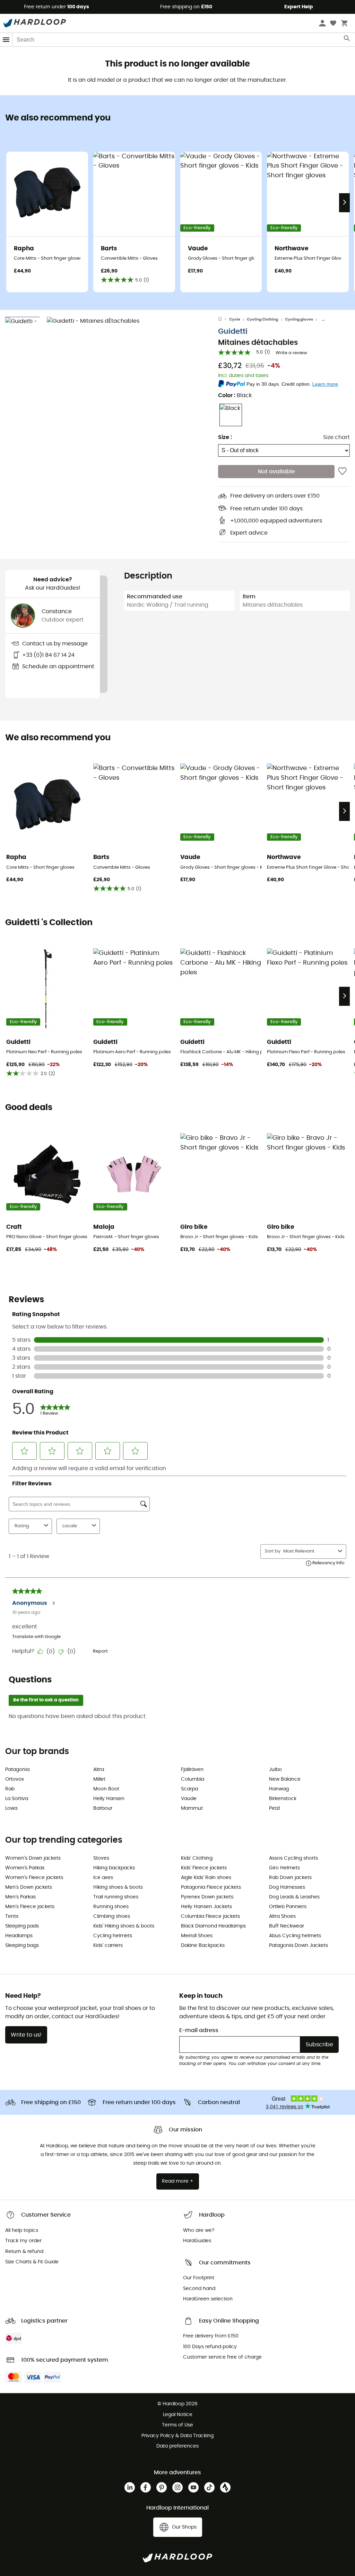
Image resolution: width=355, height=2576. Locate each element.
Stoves (101, 1858)
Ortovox (15, 1779)
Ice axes (103, 1878)
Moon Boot (106, 1789)
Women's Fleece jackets (34, 1878)
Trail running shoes (116, 1897)
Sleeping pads (22, 1926)
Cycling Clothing (262, 319)
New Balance (285, 1779)
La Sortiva (17, 1799)
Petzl (274, 1808)
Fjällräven (192, 1770)
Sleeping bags (22, 1946)
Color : (235, 395)
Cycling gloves (299, 319)
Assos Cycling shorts (293, 1858)
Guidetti (233, 332)
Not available (276, 472)
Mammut (192, 1808)
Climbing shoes (112, 1916)
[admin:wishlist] (342, 472)
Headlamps (19, 1936)
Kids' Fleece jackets (204, 1868)
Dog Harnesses (287, 1887)
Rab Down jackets (290, 1878)
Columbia (193, 1779)
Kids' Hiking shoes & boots (124, 1926)
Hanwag (279, 1789)
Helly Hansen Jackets (206, 1907)
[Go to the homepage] (224, 320)
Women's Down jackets (33, 1858)
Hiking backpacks (114, 1868)
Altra (99, 1770)
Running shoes (111, 1907)
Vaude (189, 1799)
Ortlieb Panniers (288, 1907)
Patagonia (17, 1770)
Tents (12, 1916)
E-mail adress (199, 2030)
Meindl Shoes (197, 1936)
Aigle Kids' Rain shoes (206, 1878)
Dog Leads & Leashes (294, 1897)
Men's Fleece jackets (30, 1907)
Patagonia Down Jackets (298, 1946)
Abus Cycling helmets (295, 1936)
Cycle (235, 319)
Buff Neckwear (287, 1926)
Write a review (291, 353)
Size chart (336, 437)
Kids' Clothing (197, 1858)
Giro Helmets (284, 1868)
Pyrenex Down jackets (207, 1897)
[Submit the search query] (347, 40)
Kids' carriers (108, 1946)
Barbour (103, 1808)
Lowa (11, 1808)
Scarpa (189, 1789)
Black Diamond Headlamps (213, 1926)
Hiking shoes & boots (118, 1887)
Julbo (275, 1770)
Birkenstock (283, 1799)
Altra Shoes (282, 1916)
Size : (225, 437)
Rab (10, 1789)
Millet (99, 1779)
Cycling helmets (113, 1936)
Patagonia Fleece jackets (211, 1887)
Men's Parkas (20, 1897)
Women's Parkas (25, 1868)
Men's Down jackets (29, 1887)
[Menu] (6, 40)
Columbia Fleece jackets (210, 1916)
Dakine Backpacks (203, 1946)
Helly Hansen (109, 1799)
